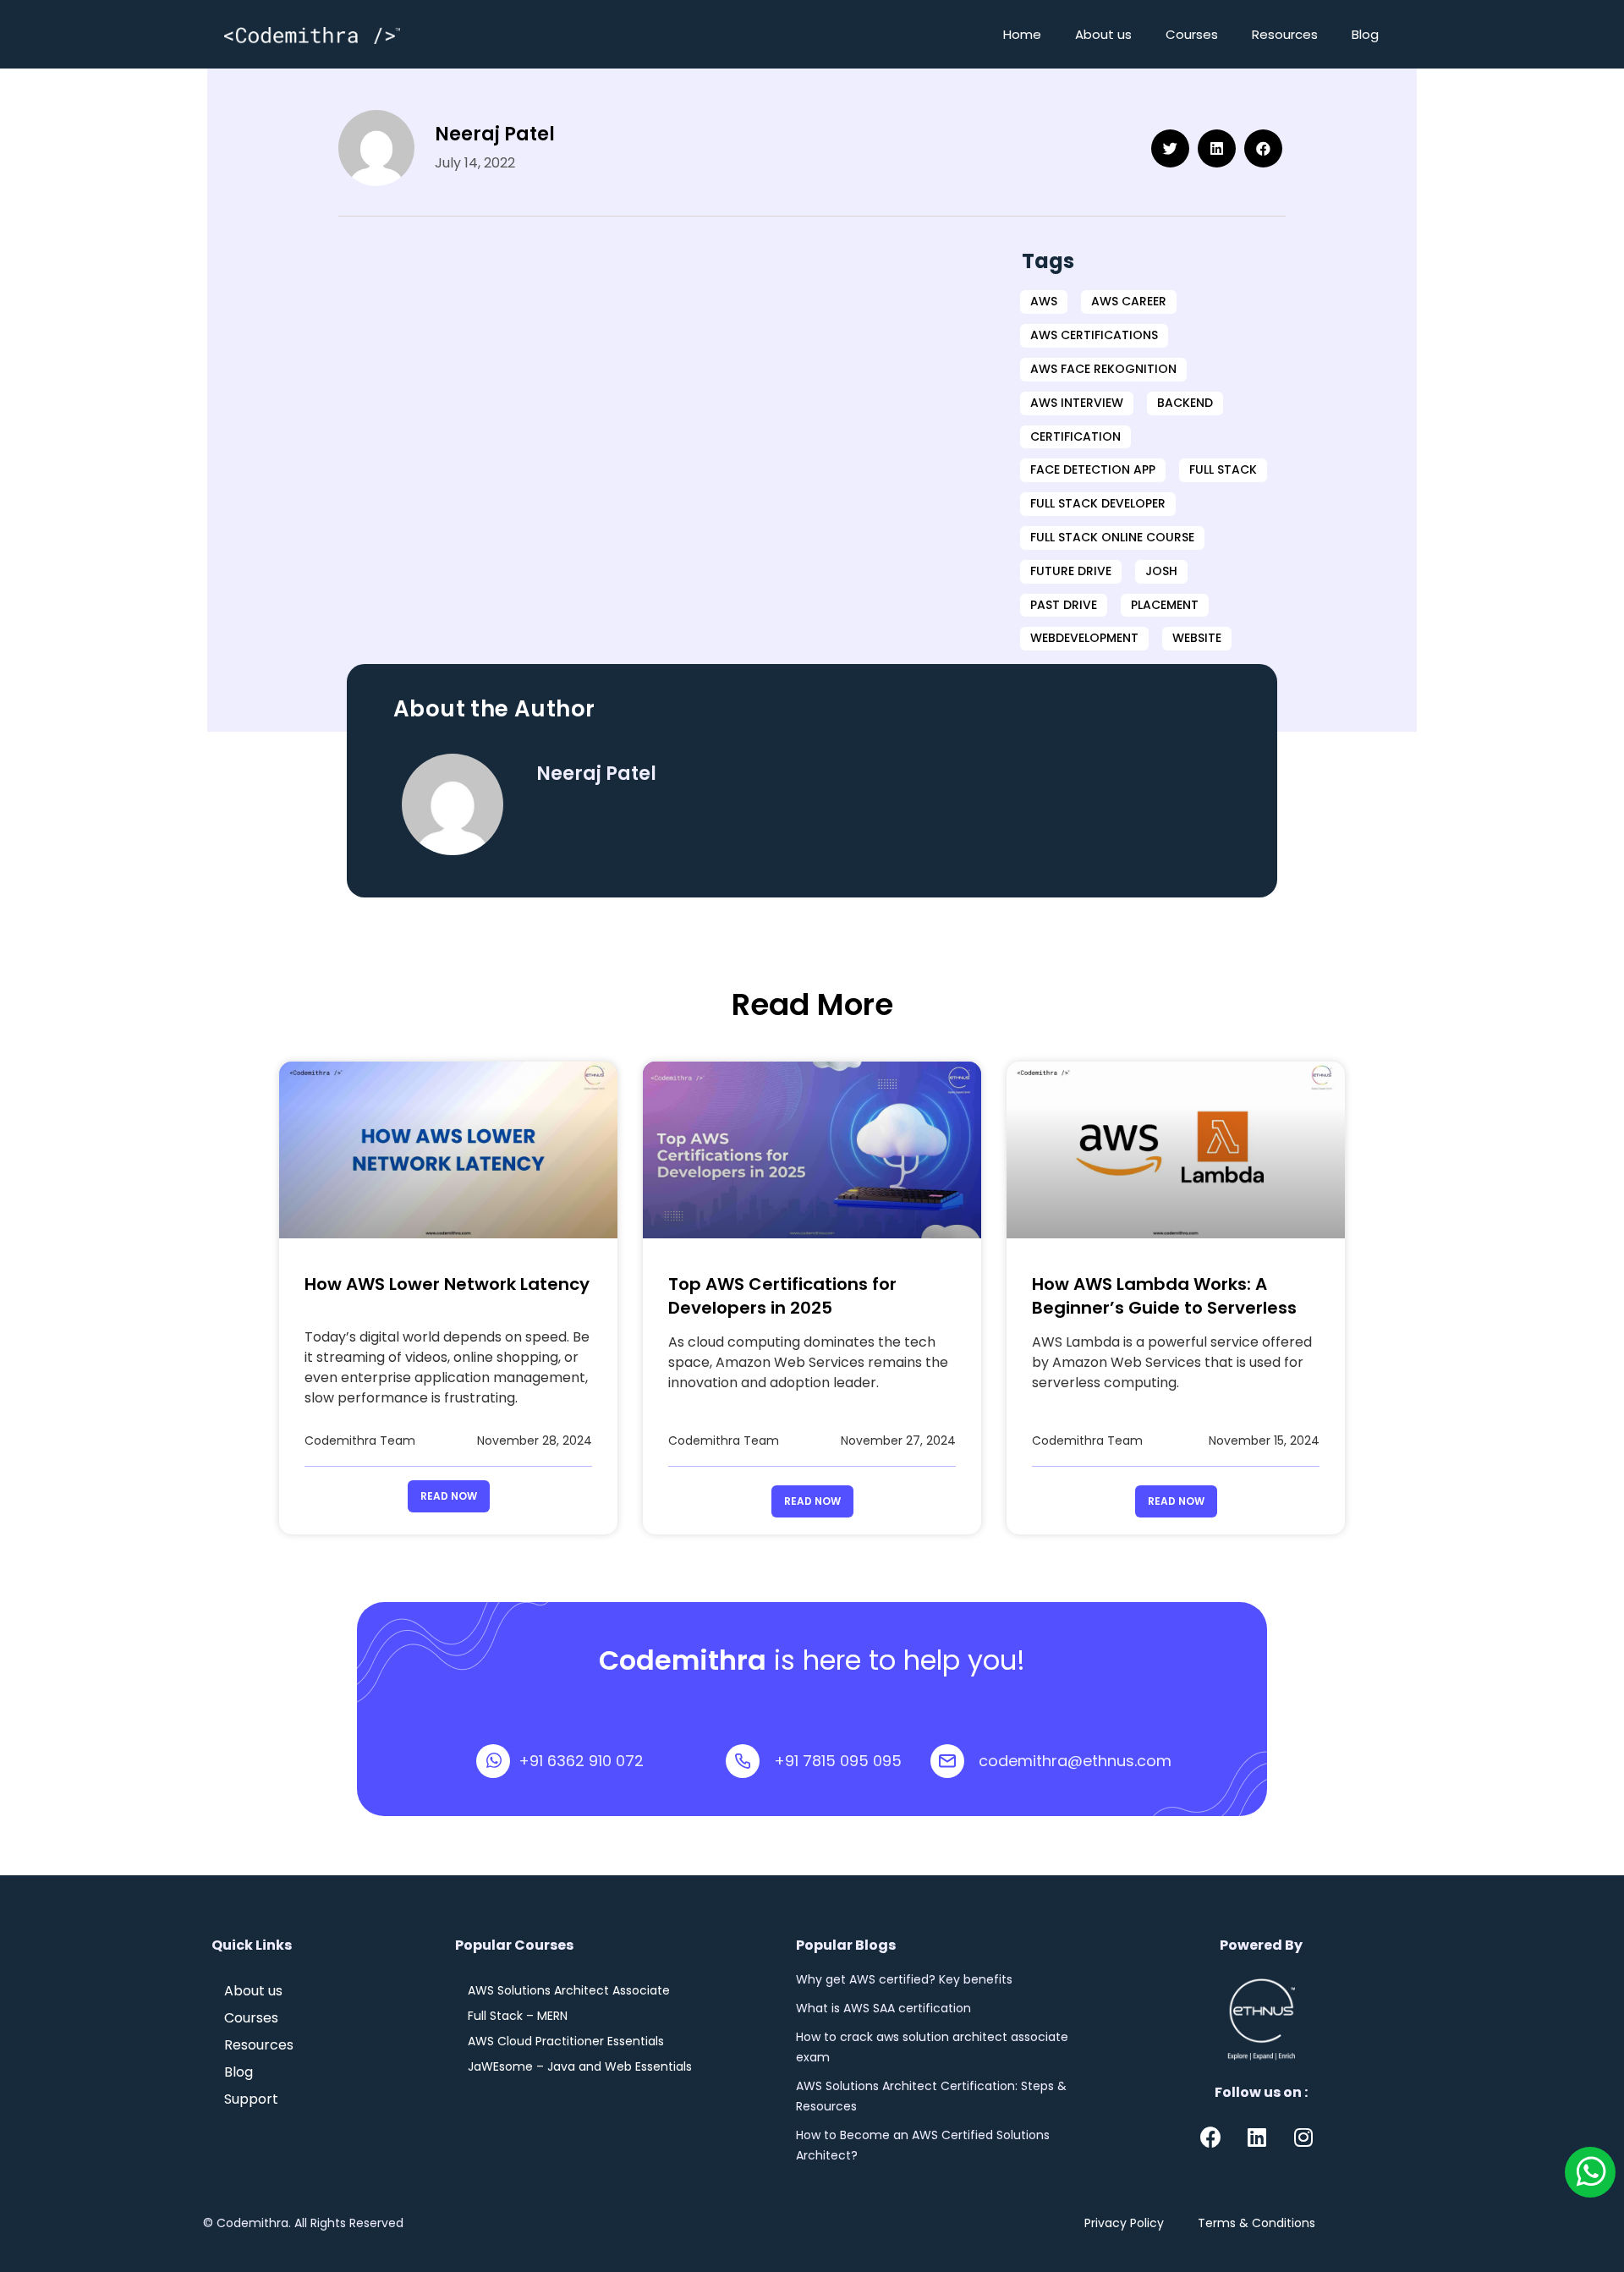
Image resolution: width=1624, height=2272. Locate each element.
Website (1197, 638)
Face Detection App (1093, 469)
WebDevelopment (1084, 638)
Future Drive (1071, 571)
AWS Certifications (1094, 335)
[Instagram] (1303, 2138)
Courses (1192, 34)
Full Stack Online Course (1112, 537)
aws (1044, 301)
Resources (1285, 34)
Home (1022, 34)
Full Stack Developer (1098, 503)
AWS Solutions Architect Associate (569, 1990)
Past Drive (1064, 605)
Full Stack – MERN (518, 2016)
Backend (1185, 403)
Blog (1365, 34)
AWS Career (1129, 301)
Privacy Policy (1124, 2223)
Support (251, 2099)
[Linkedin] (1257, 2138)
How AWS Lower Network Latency (447, 1284)
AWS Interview (1077, 403)
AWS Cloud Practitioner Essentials (566, 2041)
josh (1161, 571)
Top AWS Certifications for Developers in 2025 (782, 1296)
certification (1075, 436)
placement (1165, 605)
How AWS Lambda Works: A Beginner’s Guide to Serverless (1164, 1296)
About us (1103, 34)
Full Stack (1223, 469)
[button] (1170, 148)
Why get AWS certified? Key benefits (904, 1979)
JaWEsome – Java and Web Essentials (580, 2066)
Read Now (449, 1496)
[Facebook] (1210, 2138)
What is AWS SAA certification (883, 2008)
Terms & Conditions (1256, 2223)
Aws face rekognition (1103, 369)
